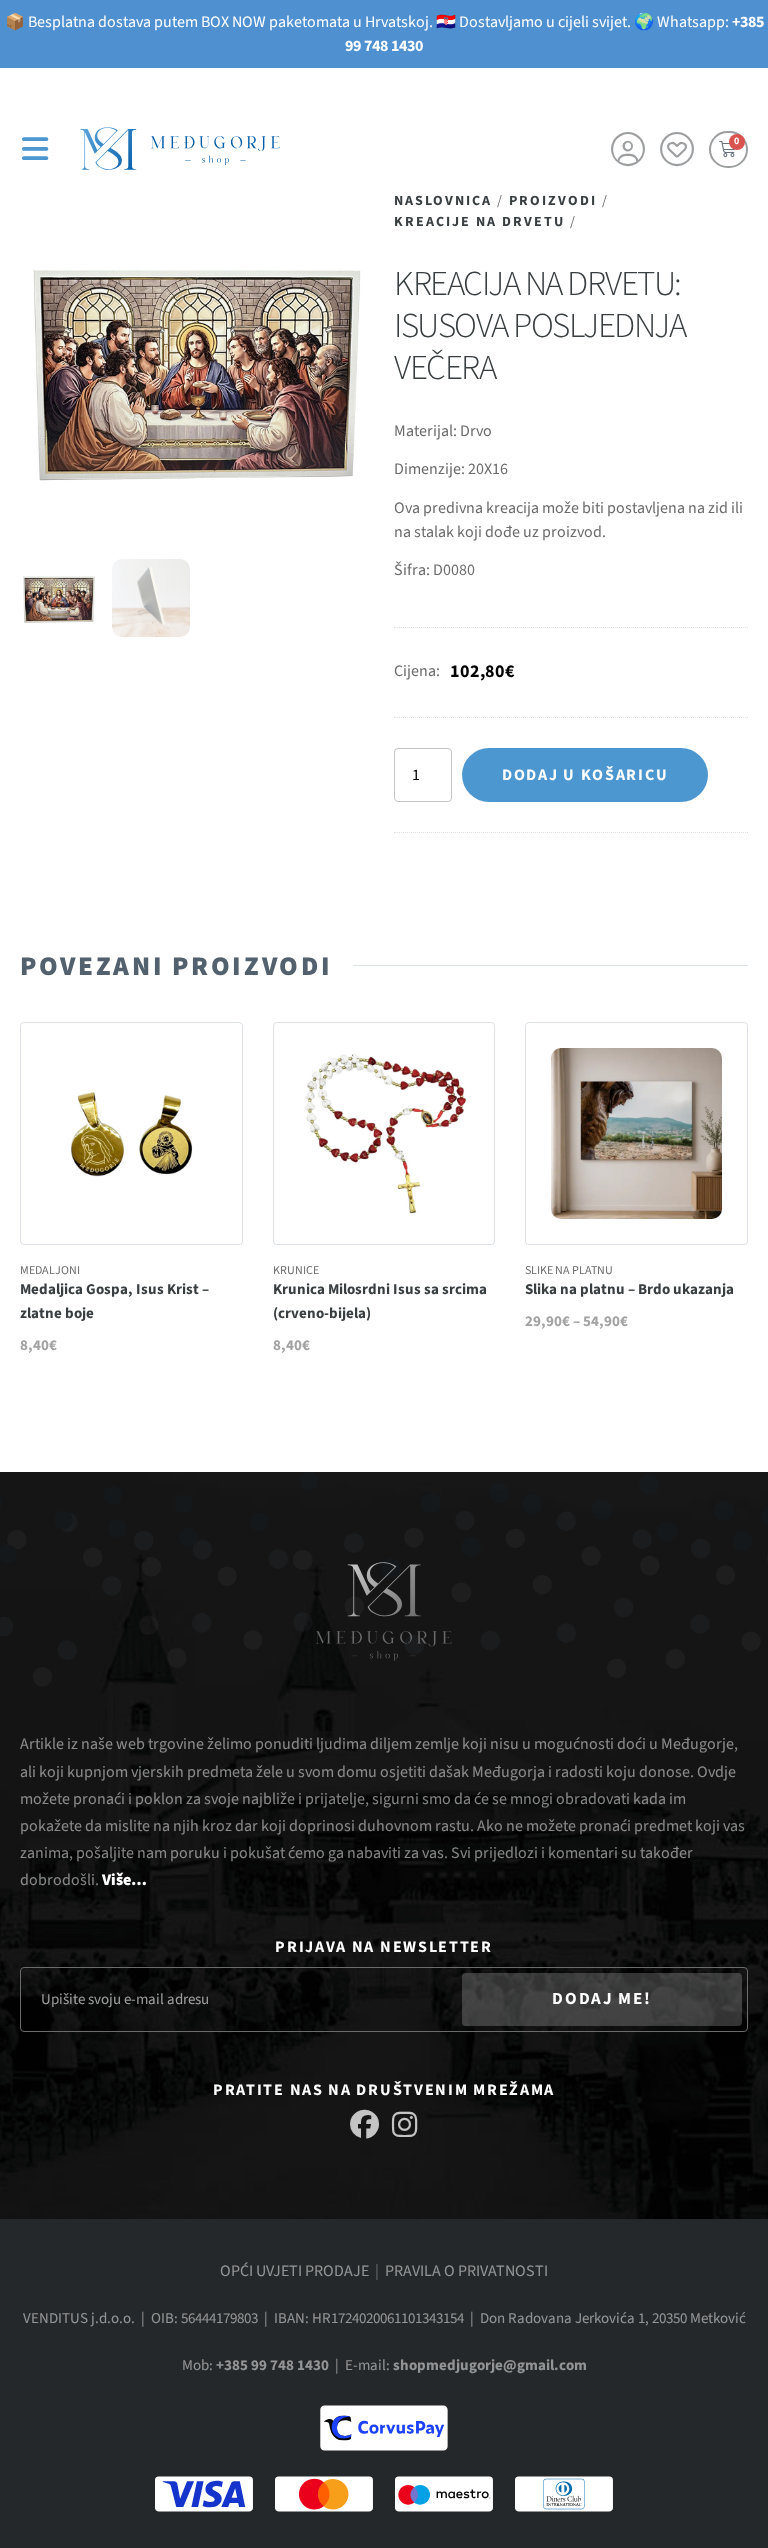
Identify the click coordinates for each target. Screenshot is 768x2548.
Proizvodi (553, 201)
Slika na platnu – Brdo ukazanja (629, 1289)
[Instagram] (404, 2124)
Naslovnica (443, 201)
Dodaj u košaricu (585, 775)
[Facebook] (364, 2124)
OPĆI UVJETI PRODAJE (294, 2271)
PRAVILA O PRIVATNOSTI (466, 2271)
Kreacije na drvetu (479, 222)
